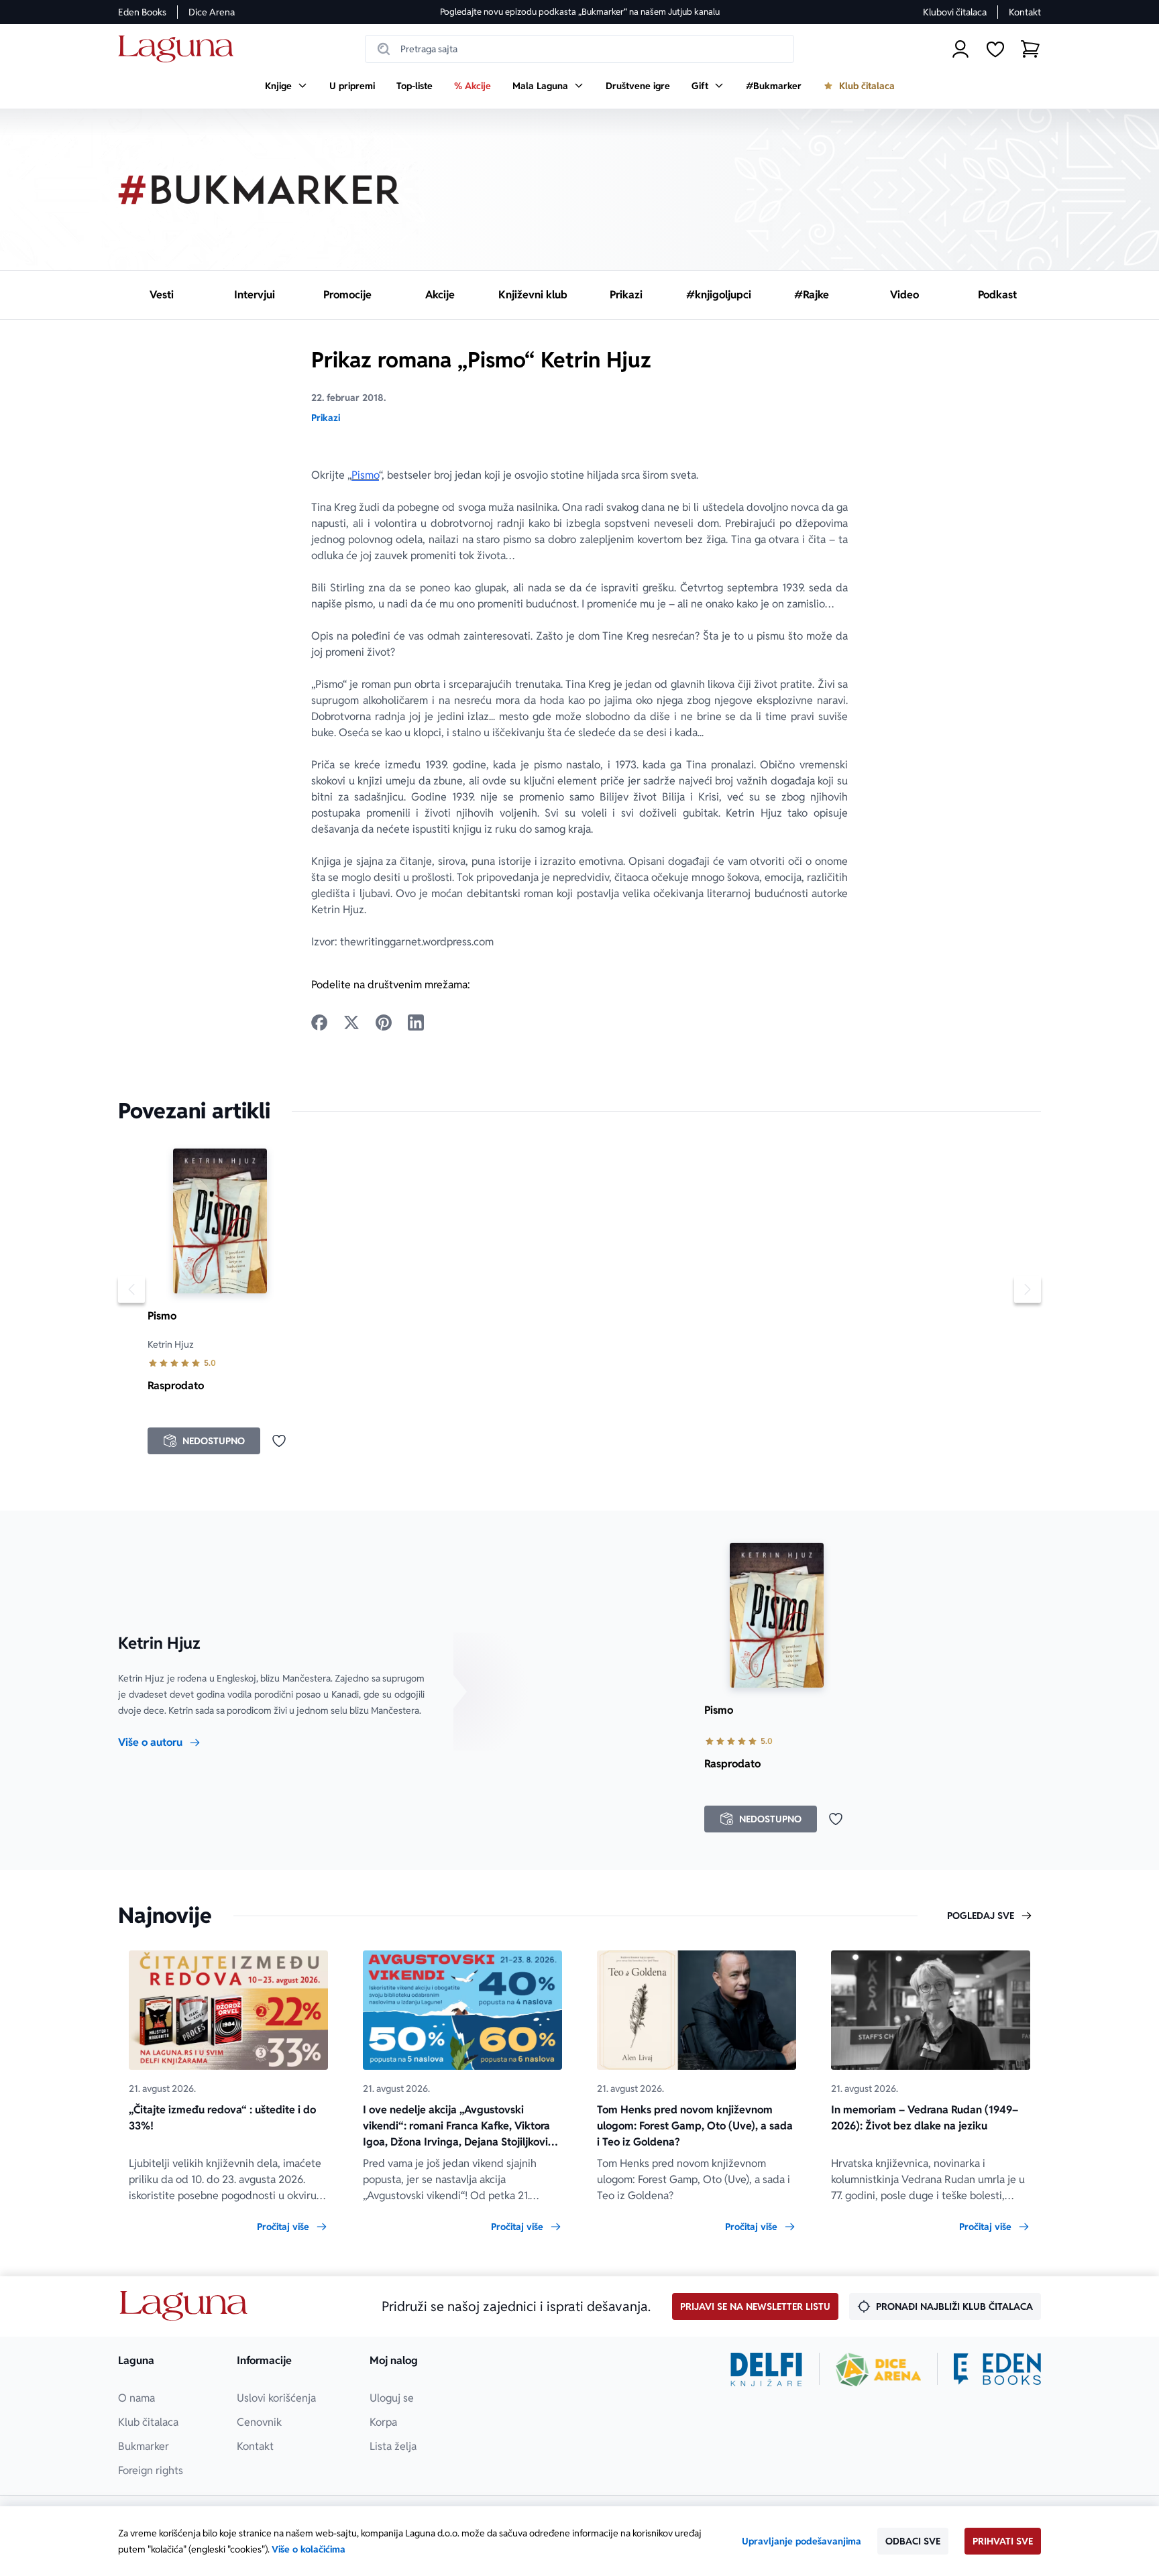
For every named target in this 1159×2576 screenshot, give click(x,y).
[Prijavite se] (960, 49)
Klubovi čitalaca (955, 12)
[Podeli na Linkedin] (416, 1022)
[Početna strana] (179, 49)
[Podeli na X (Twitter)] (351, 1022)
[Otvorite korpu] (1030, 49)
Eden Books (142, 12)
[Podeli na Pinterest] (384, 1022)
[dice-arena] (879, 2369)
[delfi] (766, 2369)
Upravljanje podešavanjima (802, 2541)
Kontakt (1025, 12)
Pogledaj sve (981, 1916)
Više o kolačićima (309, 2549)
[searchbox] (579, 49)
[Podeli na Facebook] (319, 1022)
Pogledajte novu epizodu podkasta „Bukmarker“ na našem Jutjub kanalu (580, 12)
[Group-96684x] (997, 2369)
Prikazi (326, 418)
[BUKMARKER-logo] (259, 190)
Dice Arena (212, 12)
